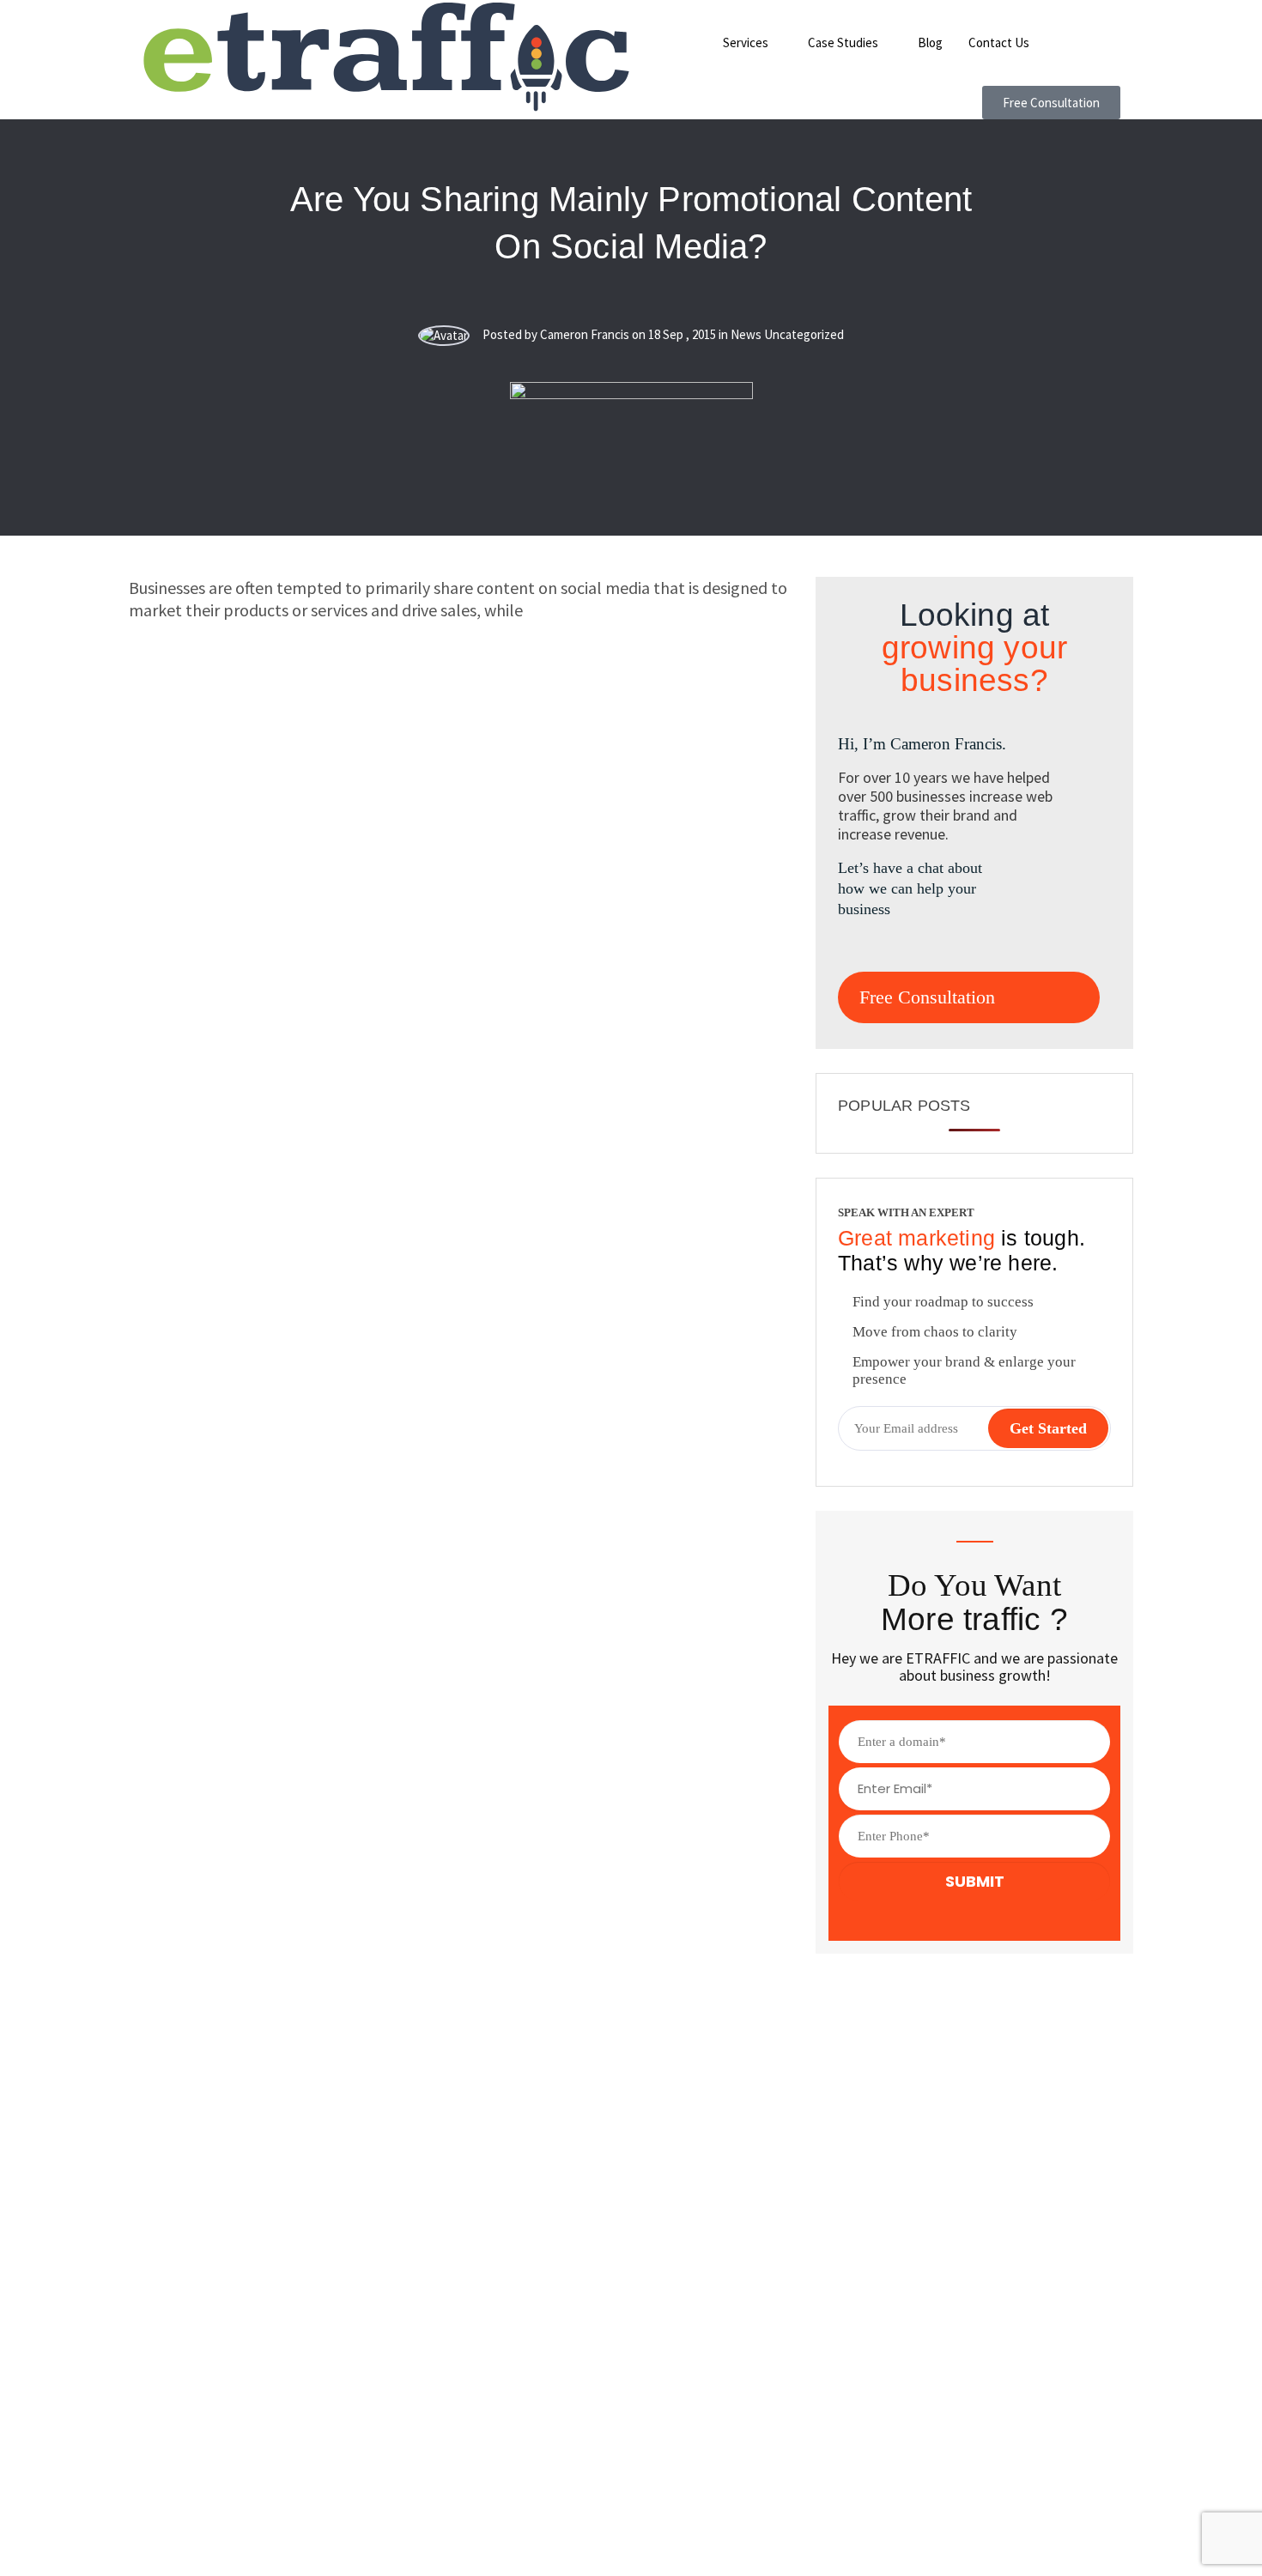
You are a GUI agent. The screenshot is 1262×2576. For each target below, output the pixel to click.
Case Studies (843, 42)
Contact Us (999, 42)
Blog (930, 42)
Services (746, 42)
